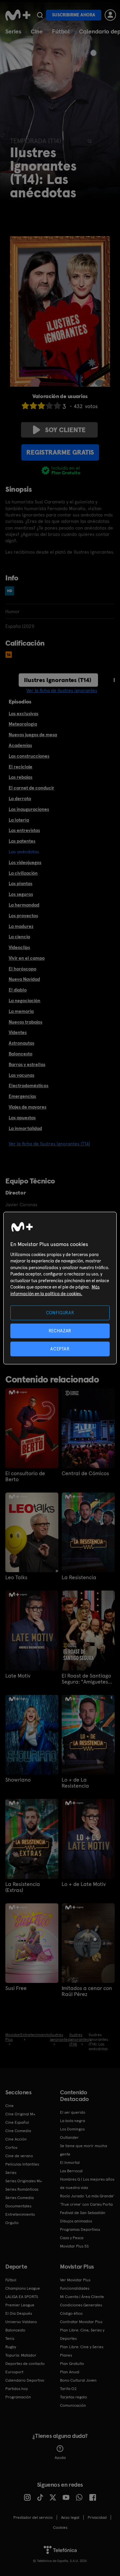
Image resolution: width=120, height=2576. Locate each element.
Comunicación (73, 2405)
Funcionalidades (75, 2288)
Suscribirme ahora (74, 15)
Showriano (18, 1780)
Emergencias (22, 1096)
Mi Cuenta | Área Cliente (82, 2297)
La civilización (23, 873)
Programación (18, 2397)
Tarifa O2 (68, 2389)
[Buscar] (40, 15)
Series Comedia (19, 2198)
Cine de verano (19, 2156)
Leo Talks (16, 1578)
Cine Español (17, 2122)
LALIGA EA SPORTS (22, 2297)
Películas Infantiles (22, 2164)
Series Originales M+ (24, 2181)
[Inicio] (18, 15)
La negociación (24, 1000)
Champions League (23, 2288)
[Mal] (33, 406)
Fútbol (61, 31)
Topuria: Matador (21, 2355)
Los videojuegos (25, 862)
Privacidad (97, 2517)
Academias (20, 745)
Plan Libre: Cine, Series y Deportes (82, 2334)
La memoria (21, 1011)
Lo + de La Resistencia (75, 1783)
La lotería (19, 820)
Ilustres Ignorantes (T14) (58, 680)
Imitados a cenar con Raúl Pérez (87, 1991)
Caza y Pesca (72, 2238)
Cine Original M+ (20, 2114)
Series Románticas (22, 2189)
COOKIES (60, 2527)
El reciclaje (20, 767)
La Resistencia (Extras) (23, 1887)
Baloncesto (20, 1054)
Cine (37, 31)
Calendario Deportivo (25, 2380)
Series (13, 31)
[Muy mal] (25, 406)
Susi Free (16, 1988)
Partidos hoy (16, 2389)
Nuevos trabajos (25, 1022)
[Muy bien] (57, 406)
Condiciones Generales (81, 2305)
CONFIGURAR (60, 1312)
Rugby (11, 2347)
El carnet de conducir (31, 788)
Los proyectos (23, 916)
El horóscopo (22, 969)
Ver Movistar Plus (75, 2280)
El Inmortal (70, 2163)
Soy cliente (65, 430)
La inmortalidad (25, 1128)
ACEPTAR (60, 1349)
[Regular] (41, 406)
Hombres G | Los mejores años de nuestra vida (87, 2183)
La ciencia (19, 937)
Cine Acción (16, 2139)
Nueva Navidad (24, 979)
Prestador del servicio (33, 2517)
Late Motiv (18, 1676)
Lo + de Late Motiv (84, 1884)
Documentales (18, 2206)
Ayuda (60, 2458)
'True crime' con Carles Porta (86, 2204)
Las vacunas (21, 1075)
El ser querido (73, 2112)
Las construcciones (29, 756)
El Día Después (19, 2313)
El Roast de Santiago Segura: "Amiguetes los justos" (86, 1679)
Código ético (71, 2313)
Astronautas (21, 1043)
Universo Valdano (21, 2322)
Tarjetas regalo (73, 2397)
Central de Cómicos (85, 1473)
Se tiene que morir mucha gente (83, 2150)
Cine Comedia (18, 2131)
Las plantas (20, 883)
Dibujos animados (76, 2221)
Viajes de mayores (27, 1107)
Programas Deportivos (80, 2229)
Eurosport (14, 2372)
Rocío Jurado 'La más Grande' (87, 2196)
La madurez (21, 926)
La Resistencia (79, 1578)
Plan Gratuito (72, 2364)
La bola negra (72, 2121)
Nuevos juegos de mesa (33, 735)
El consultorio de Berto (25, 1476)
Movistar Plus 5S (74, 2246)
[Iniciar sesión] (110, 15)
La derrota (20, 798)
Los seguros (21, 894)
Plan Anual (70, 2372)
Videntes (18, 1032)
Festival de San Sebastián (83, 2213)
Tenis (10, 2339)
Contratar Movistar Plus (81, 2322)
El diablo (18, 990)
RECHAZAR (60, 1330)
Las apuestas (22, 1118)
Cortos (11, 2148)
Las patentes (22, 841)
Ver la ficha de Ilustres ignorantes (62, 690)
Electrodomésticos (28, 1085)
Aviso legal (70, 2517)
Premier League (20, 2305)
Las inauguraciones (29, 809)
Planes (66, 2355)
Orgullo (12, 2223)
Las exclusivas (23, 713)
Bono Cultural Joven (78, 2380)
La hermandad (24, 905)
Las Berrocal (71, 2171)
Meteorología (23, 724)
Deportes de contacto (25, 2364)
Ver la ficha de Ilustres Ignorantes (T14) (49, 1144)
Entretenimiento (20, 2214)
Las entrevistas (24, 830)
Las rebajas (20, 777)
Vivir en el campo (27, 958)
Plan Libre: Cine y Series (82, 2347)
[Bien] (49, 406)
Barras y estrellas (27, 1064)
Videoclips (19, 947)
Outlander (69, 2137)
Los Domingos (72, 2129)
